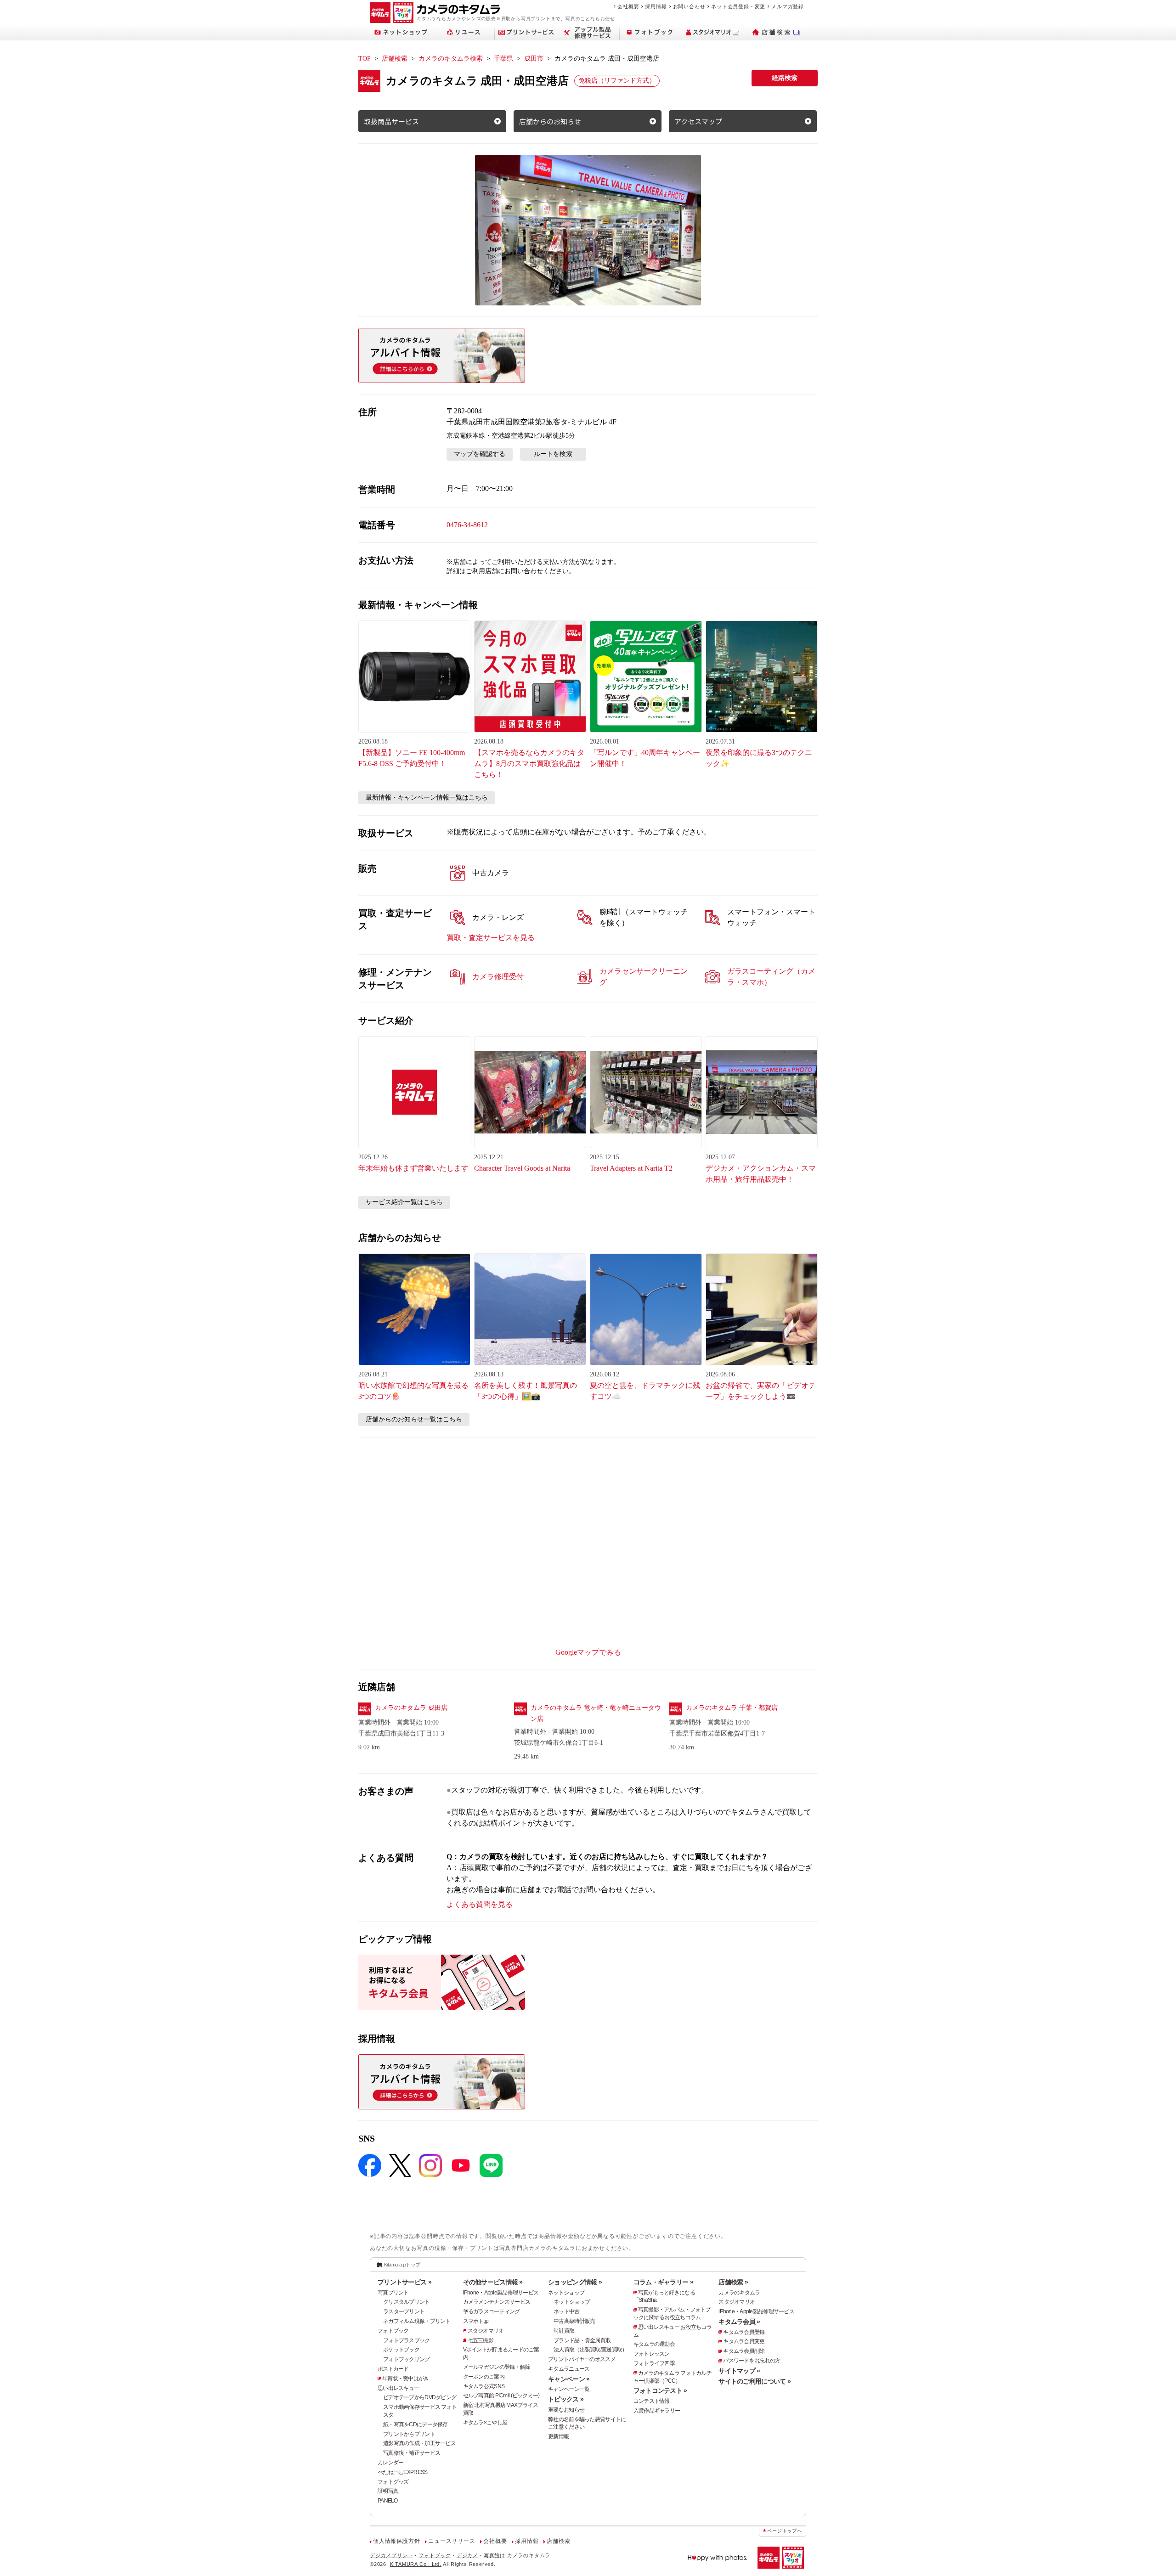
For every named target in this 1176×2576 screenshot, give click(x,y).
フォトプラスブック (407, 2340)
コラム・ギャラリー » (663, 2282)
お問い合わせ (689, 6)
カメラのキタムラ (739, 2293)
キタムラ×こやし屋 (485, 2423)
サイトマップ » (739, 2371)
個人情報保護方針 (396, 2541)
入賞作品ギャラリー (657, 2411)
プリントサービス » (404, 2282)
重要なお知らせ (566, 2410)
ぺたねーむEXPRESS (402, 2472)
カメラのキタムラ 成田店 (411, 1708)
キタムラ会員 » (739, 2322)
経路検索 (785, 78)
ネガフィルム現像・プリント (417, 2321)
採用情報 (656, 6)
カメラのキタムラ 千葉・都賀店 (732, 1708)
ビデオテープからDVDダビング (420, 2397)
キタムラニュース (569, 2369)
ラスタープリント (404, 2311)
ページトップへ (785, 2531)
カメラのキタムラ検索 (451, 59)
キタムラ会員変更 (744, 2341)
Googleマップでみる (588, 1652)
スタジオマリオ (486, 2331)
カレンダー (390, 2463)
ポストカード (393, 2369)
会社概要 (628, 6)
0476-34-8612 (467, 525)
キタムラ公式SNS (484, 2386)
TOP (365, 59)
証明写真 (388, 2491)
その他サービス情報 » (493, 2282)
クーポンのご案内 (484, 2377)
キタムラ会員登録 (744, 2332)
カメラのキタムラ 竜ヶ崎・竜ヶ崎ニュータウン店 (596, 1713)
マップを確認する (480, 454)
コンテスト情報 (652, 2401)
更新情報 (558, 2436)
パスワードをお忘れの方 (752, 2361)
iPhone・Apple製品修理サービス (501, 2293)
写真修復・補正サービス (412, 2453)
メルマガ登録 (788, 6)
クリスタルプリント (407, 2302)
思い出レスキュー (398, 2388)
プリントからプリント (409, 2434)
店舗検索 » (733, 2282)
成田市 (534, 59)
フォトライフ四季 (654, 2363)
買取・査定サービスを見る (491, 938)
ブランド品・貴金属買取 (582, 2340)
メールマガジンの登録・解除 (497, 2367)
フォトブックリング (407, 2359)
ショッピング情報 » (575, 2282)
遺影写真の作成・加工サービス (419, 2443)
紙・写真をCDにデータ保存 (416, 2424)
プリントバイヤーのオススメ (582, 2359)
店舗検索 (395, 59)
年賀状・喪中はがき (406, 2379)
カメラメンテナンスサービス (497, 2302)
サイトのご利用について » (755, 2381)
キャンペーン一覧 (569, 2389)
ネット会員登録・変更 (738, 6)
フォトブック (393, 2331)
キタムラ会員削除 (744, 2351)
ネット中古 (566, 2311)
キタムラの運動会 (654, 2344)
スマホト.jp (476, 2321)
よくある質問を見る (480, 1904)
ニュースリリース (452, 2541)
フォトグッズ (393, 2482)
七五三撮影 (481, 2340)
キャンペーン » (569, 2379)
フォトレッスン (652, 2354)
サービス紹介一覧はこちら (404, 1202)
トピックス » (566, 2399)
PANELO (388, 2501)
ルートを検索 (553, 454)
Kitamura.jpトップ (402, 2265)
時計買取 (564, 2331)
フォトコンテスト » (660, 2390)
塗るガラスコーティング (492, 2311)
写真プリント (393, 2293)
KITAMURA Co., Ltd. (416, 2564)
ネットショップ (566, 2293)
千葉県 (503, 59)
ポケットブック (401, 2350)
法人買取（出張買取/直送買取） (590, 2350)
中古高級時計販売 (574, 2321)
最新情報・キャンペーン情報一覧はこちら (427, 798)
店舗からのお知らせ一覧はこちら (414, 1419)
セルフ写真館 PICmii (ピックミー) (501, 2396)
